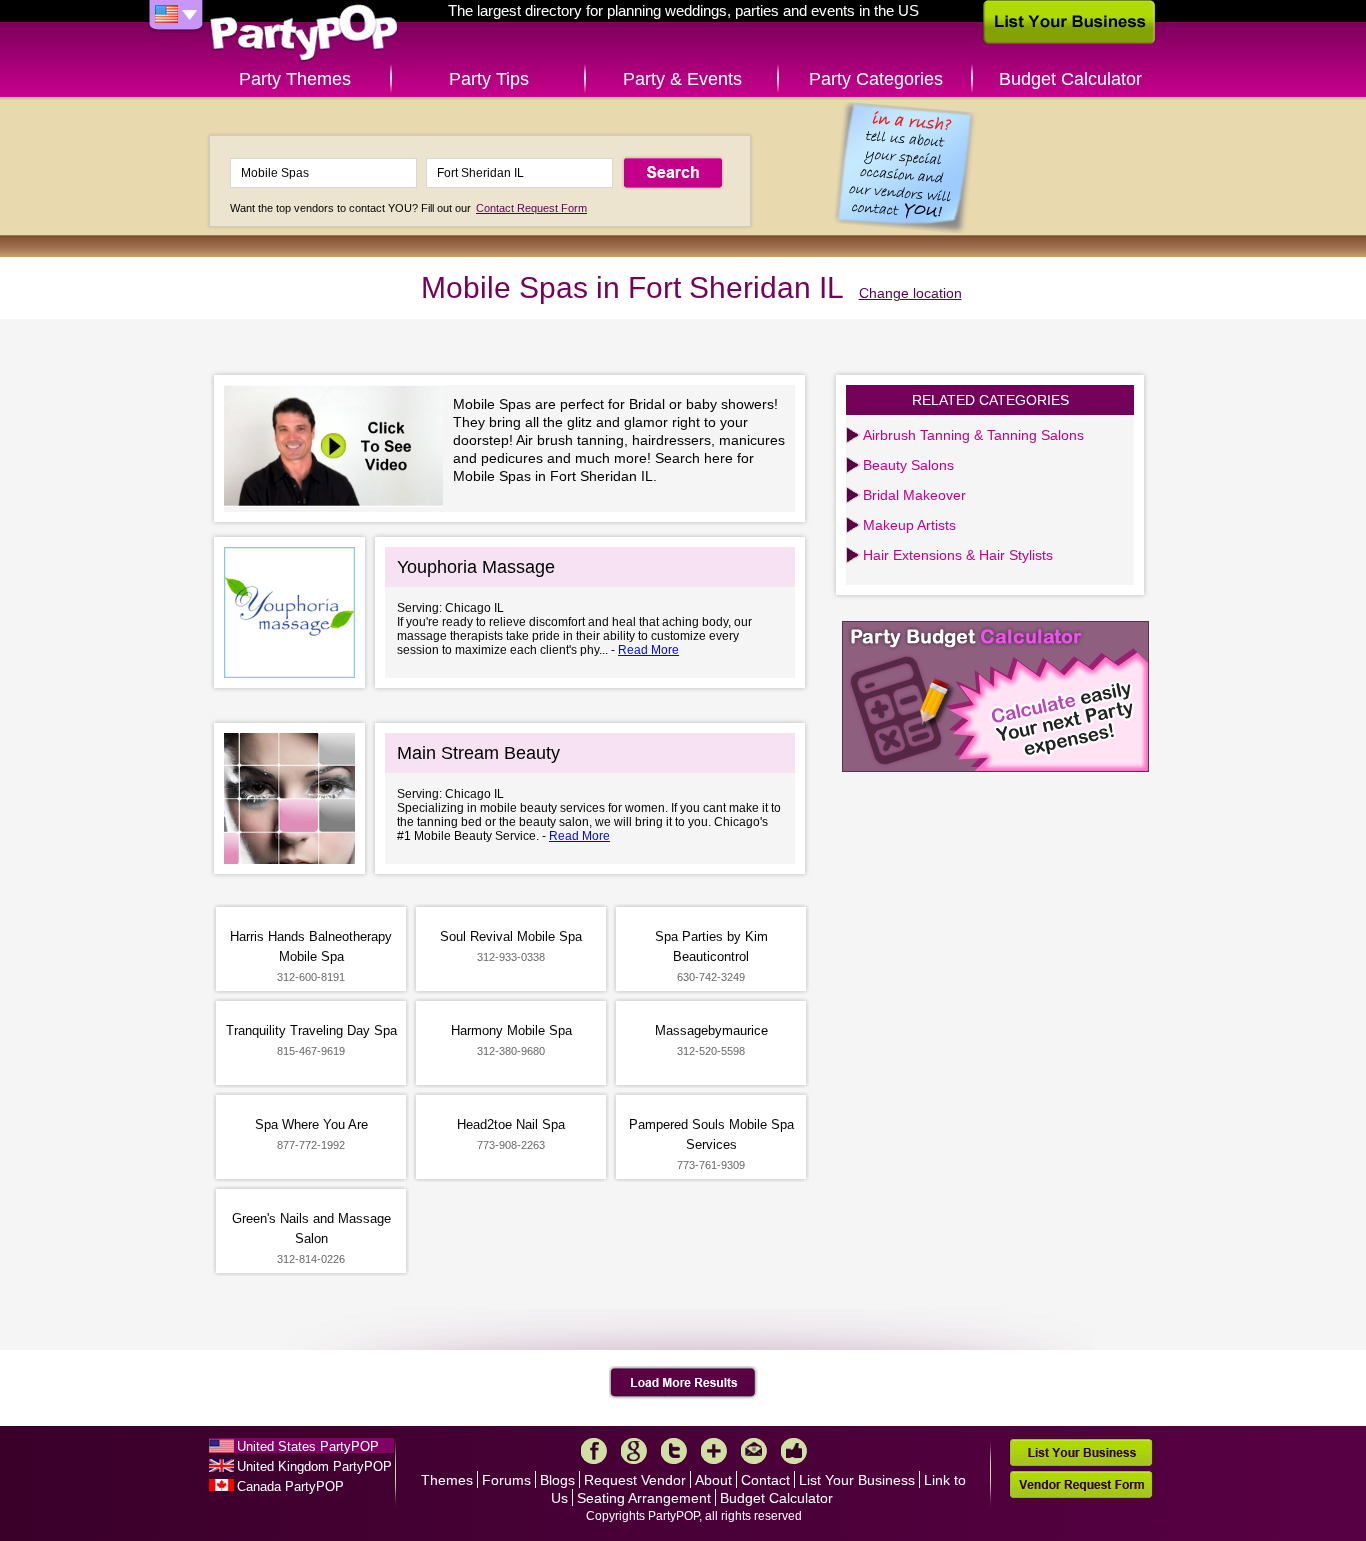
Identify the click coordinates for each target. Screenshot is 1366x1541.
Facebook (594, 1451)
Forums (506, 1480)
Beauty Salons (908, 465)
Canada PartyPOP (290, 1486)
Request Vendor (635, 1480)
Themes (447, 1480)
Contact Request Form (531, 208)
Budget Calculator (1070, 79)
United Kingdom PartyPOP (314, 1466)
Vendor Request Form (1081, 1484)
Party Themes (295, 79)
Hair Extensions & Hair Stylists (958, 555)
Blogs (557, 1480)
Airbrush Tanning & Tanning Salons (973, 435)
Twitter (674, 1451)
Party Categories (876, 79)
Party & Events (682, 79)
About (713, 1480)
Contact (765, 1480)
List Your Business (857, 1480)
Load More (683, 1383)
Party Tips (489, 79)
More (714, 1451)
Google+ (634, 1451)
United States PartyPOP (308, 1446)
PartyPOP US (304, 33)
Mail (754, 1451)
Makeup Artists (909, 525)
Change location (910, 293)
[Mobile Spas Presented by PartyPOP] (338, 448)
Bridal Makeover (914, 495)
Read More (648, 650)
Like (794, 1451)
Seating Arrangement (644, 1498)
